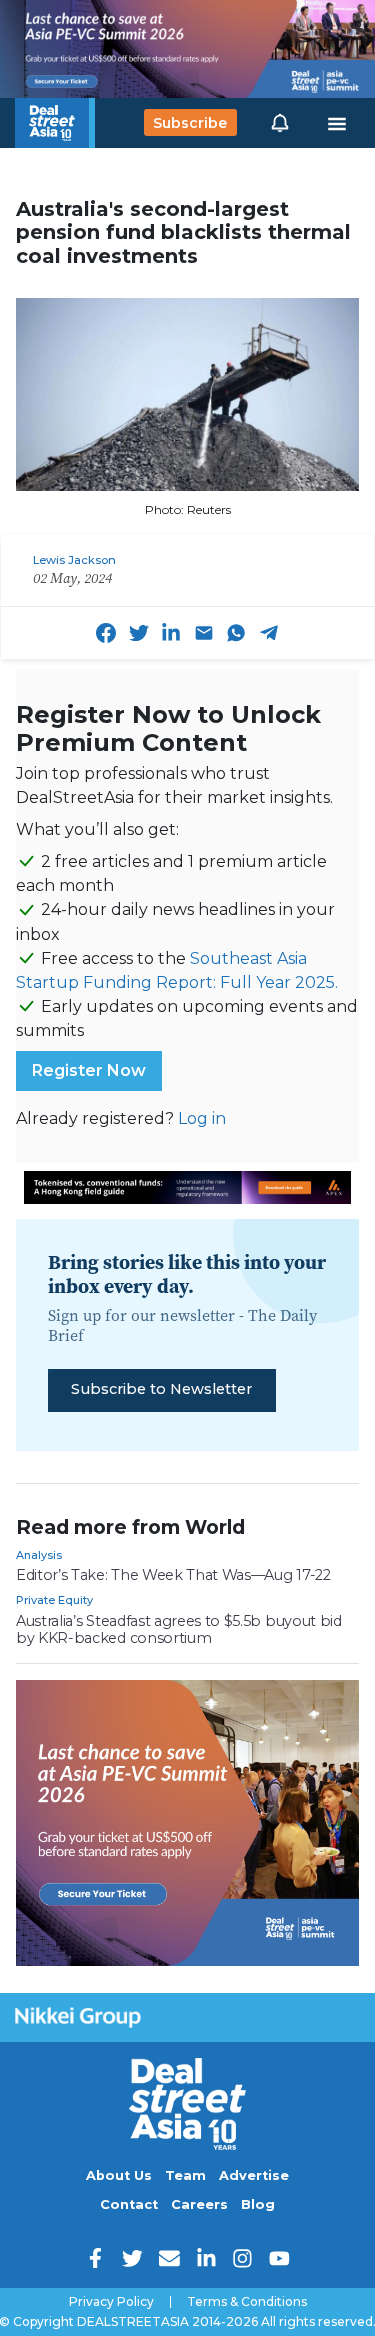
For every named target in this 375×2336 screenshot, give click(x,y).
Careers (199, 2204)
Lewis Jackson (74, 560)
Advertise (254, 2175)
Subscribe (190, 123)
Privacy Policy (111, 2302)
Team (185, 2175)
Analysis (39, 1555)
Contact (129, 2204)
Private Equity (54, 1600)
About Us (119, 2175)
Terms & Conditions (247, 2302)
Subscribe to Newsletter (161, 1389)
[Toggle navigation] (337, 123)
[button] (280, 123)
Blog (258, 2204)
